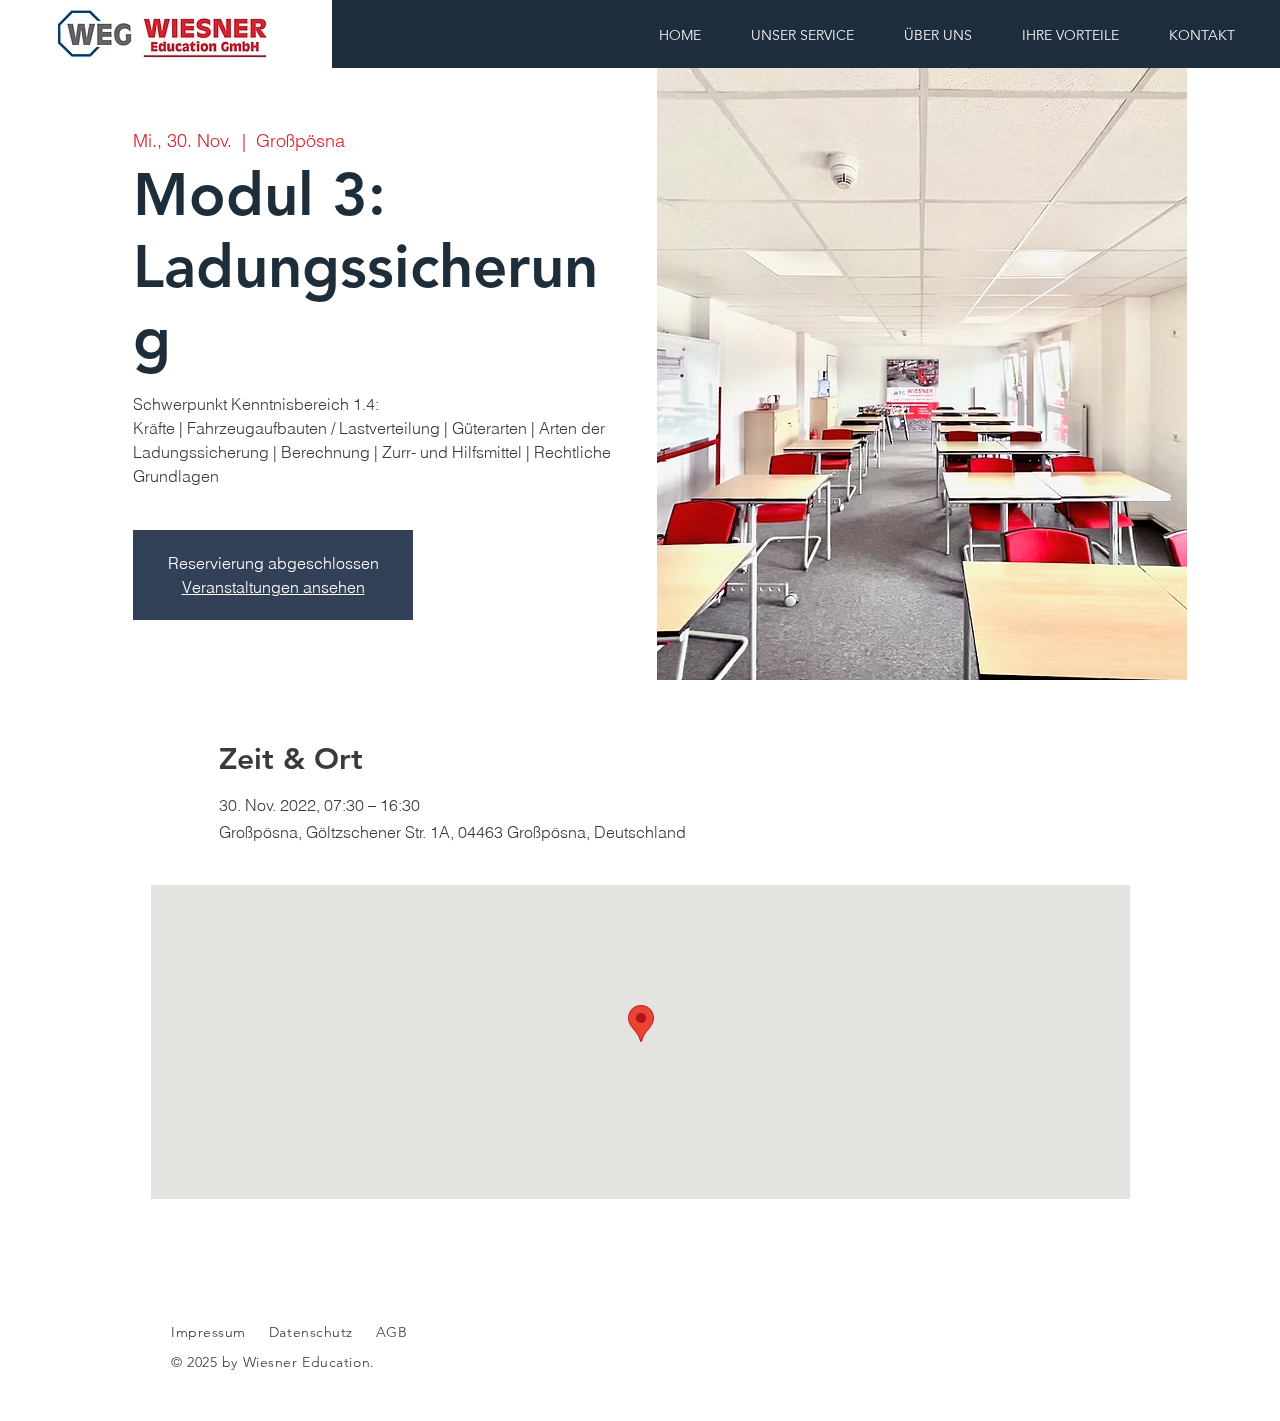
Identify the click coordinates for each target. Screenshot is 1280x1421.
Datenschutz (313, 1332)
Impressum (208, 1332)
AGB (389, 1332)
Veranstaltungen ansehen (273, 587)
